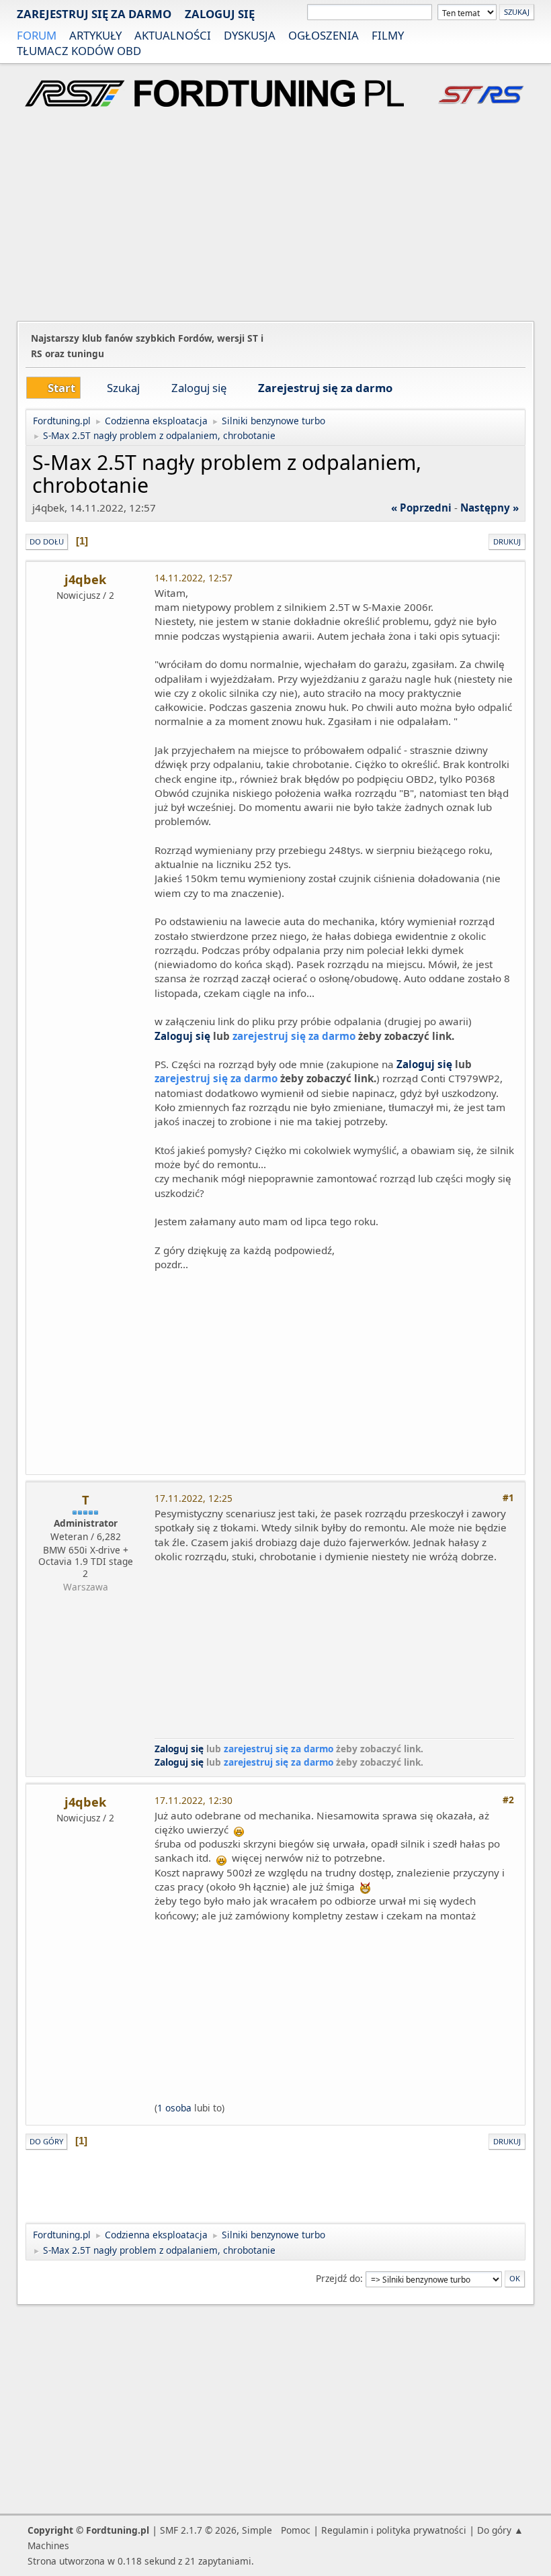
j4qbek (85, 579)
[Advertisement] (275, 216)
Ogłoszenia (324, 35)
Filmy (388, 35)
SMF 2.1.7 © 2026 (198, 2530)
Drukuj (507, 541)
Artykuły (95, 35)
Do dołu (47, 541)
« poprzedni (421, 508)
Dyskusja (250, 35)
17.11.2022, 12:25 (194, 1498)
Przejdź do (338, 2278)
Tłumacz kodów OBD (79, 51)
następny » (490, 508)
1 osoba (174, 2108)
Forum (37, 35)
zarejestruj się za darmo (94, 14)
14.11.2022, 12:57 (194, 578)
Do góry (46, 2141)
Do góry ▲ (500, 2530)
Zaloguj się (220, 14)
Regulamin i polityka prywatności (394, 2530)
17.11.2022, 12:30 (194, 1800)
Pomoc (296, 2530)
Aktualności (173, 35)
